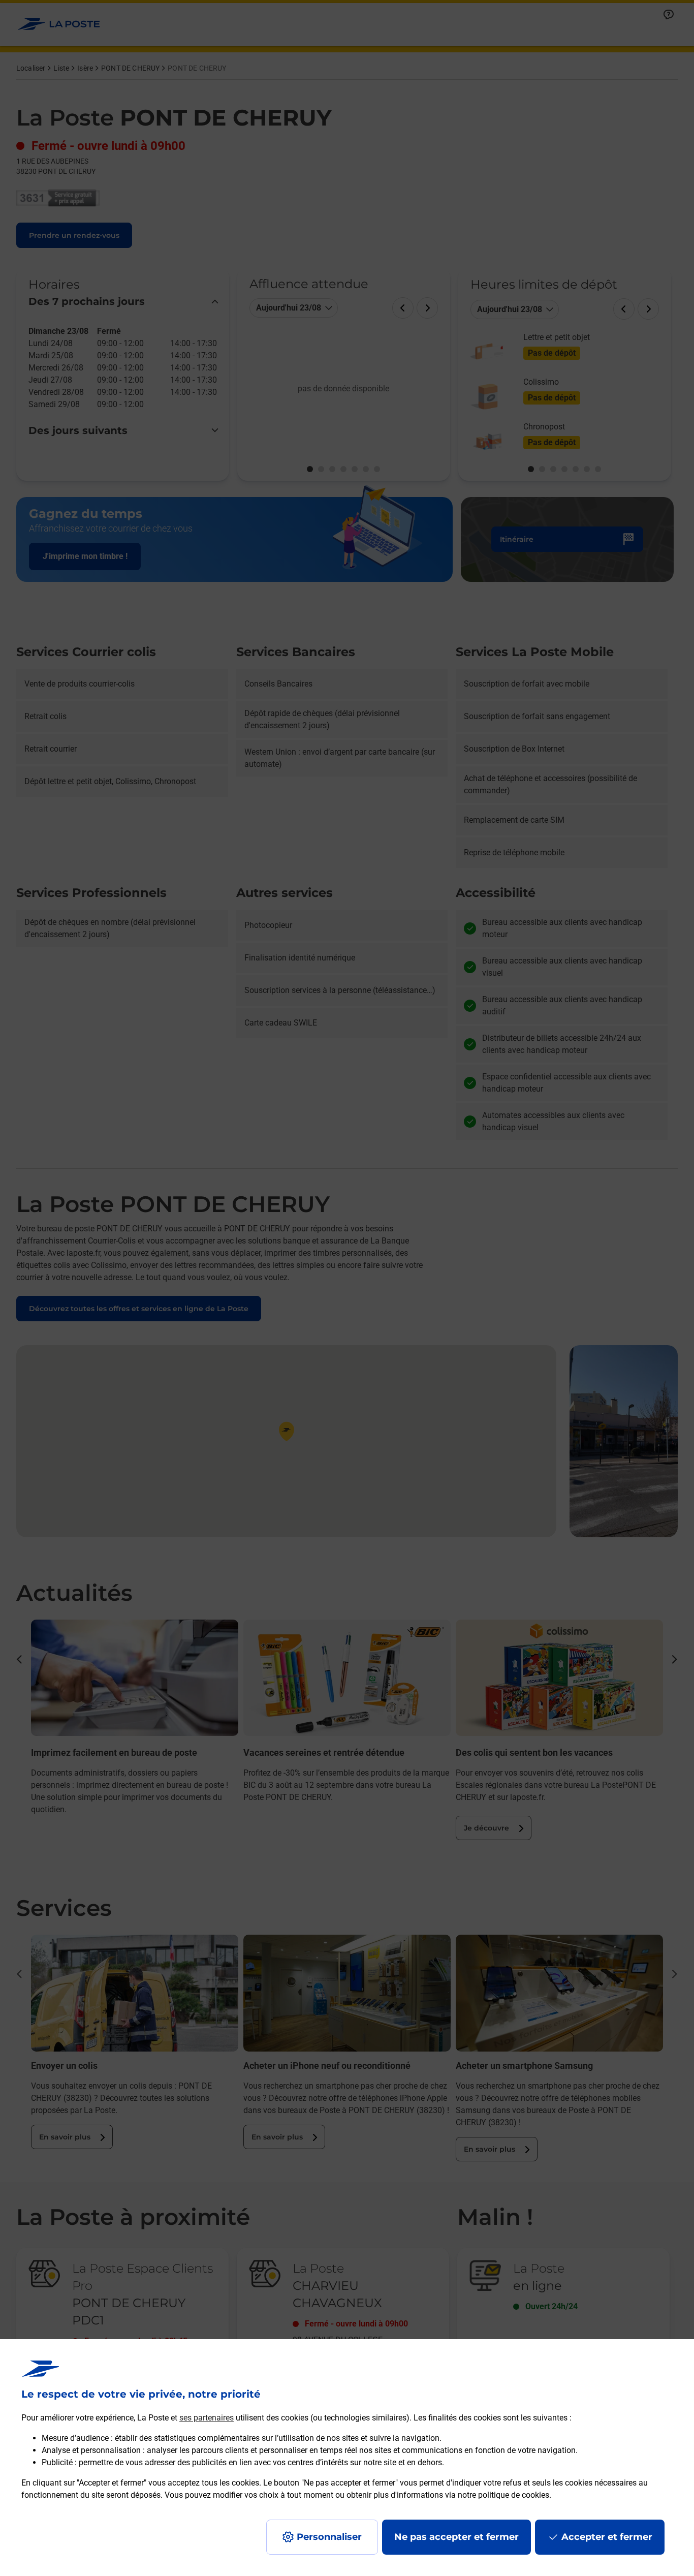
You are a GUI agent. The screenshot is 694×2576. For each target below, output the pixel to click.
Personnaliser (329, 2537)
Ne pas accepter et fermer (456, 2537)
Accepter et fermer (607, 2537)
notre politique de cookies (503, 2495)
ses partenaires (207, 2418)
